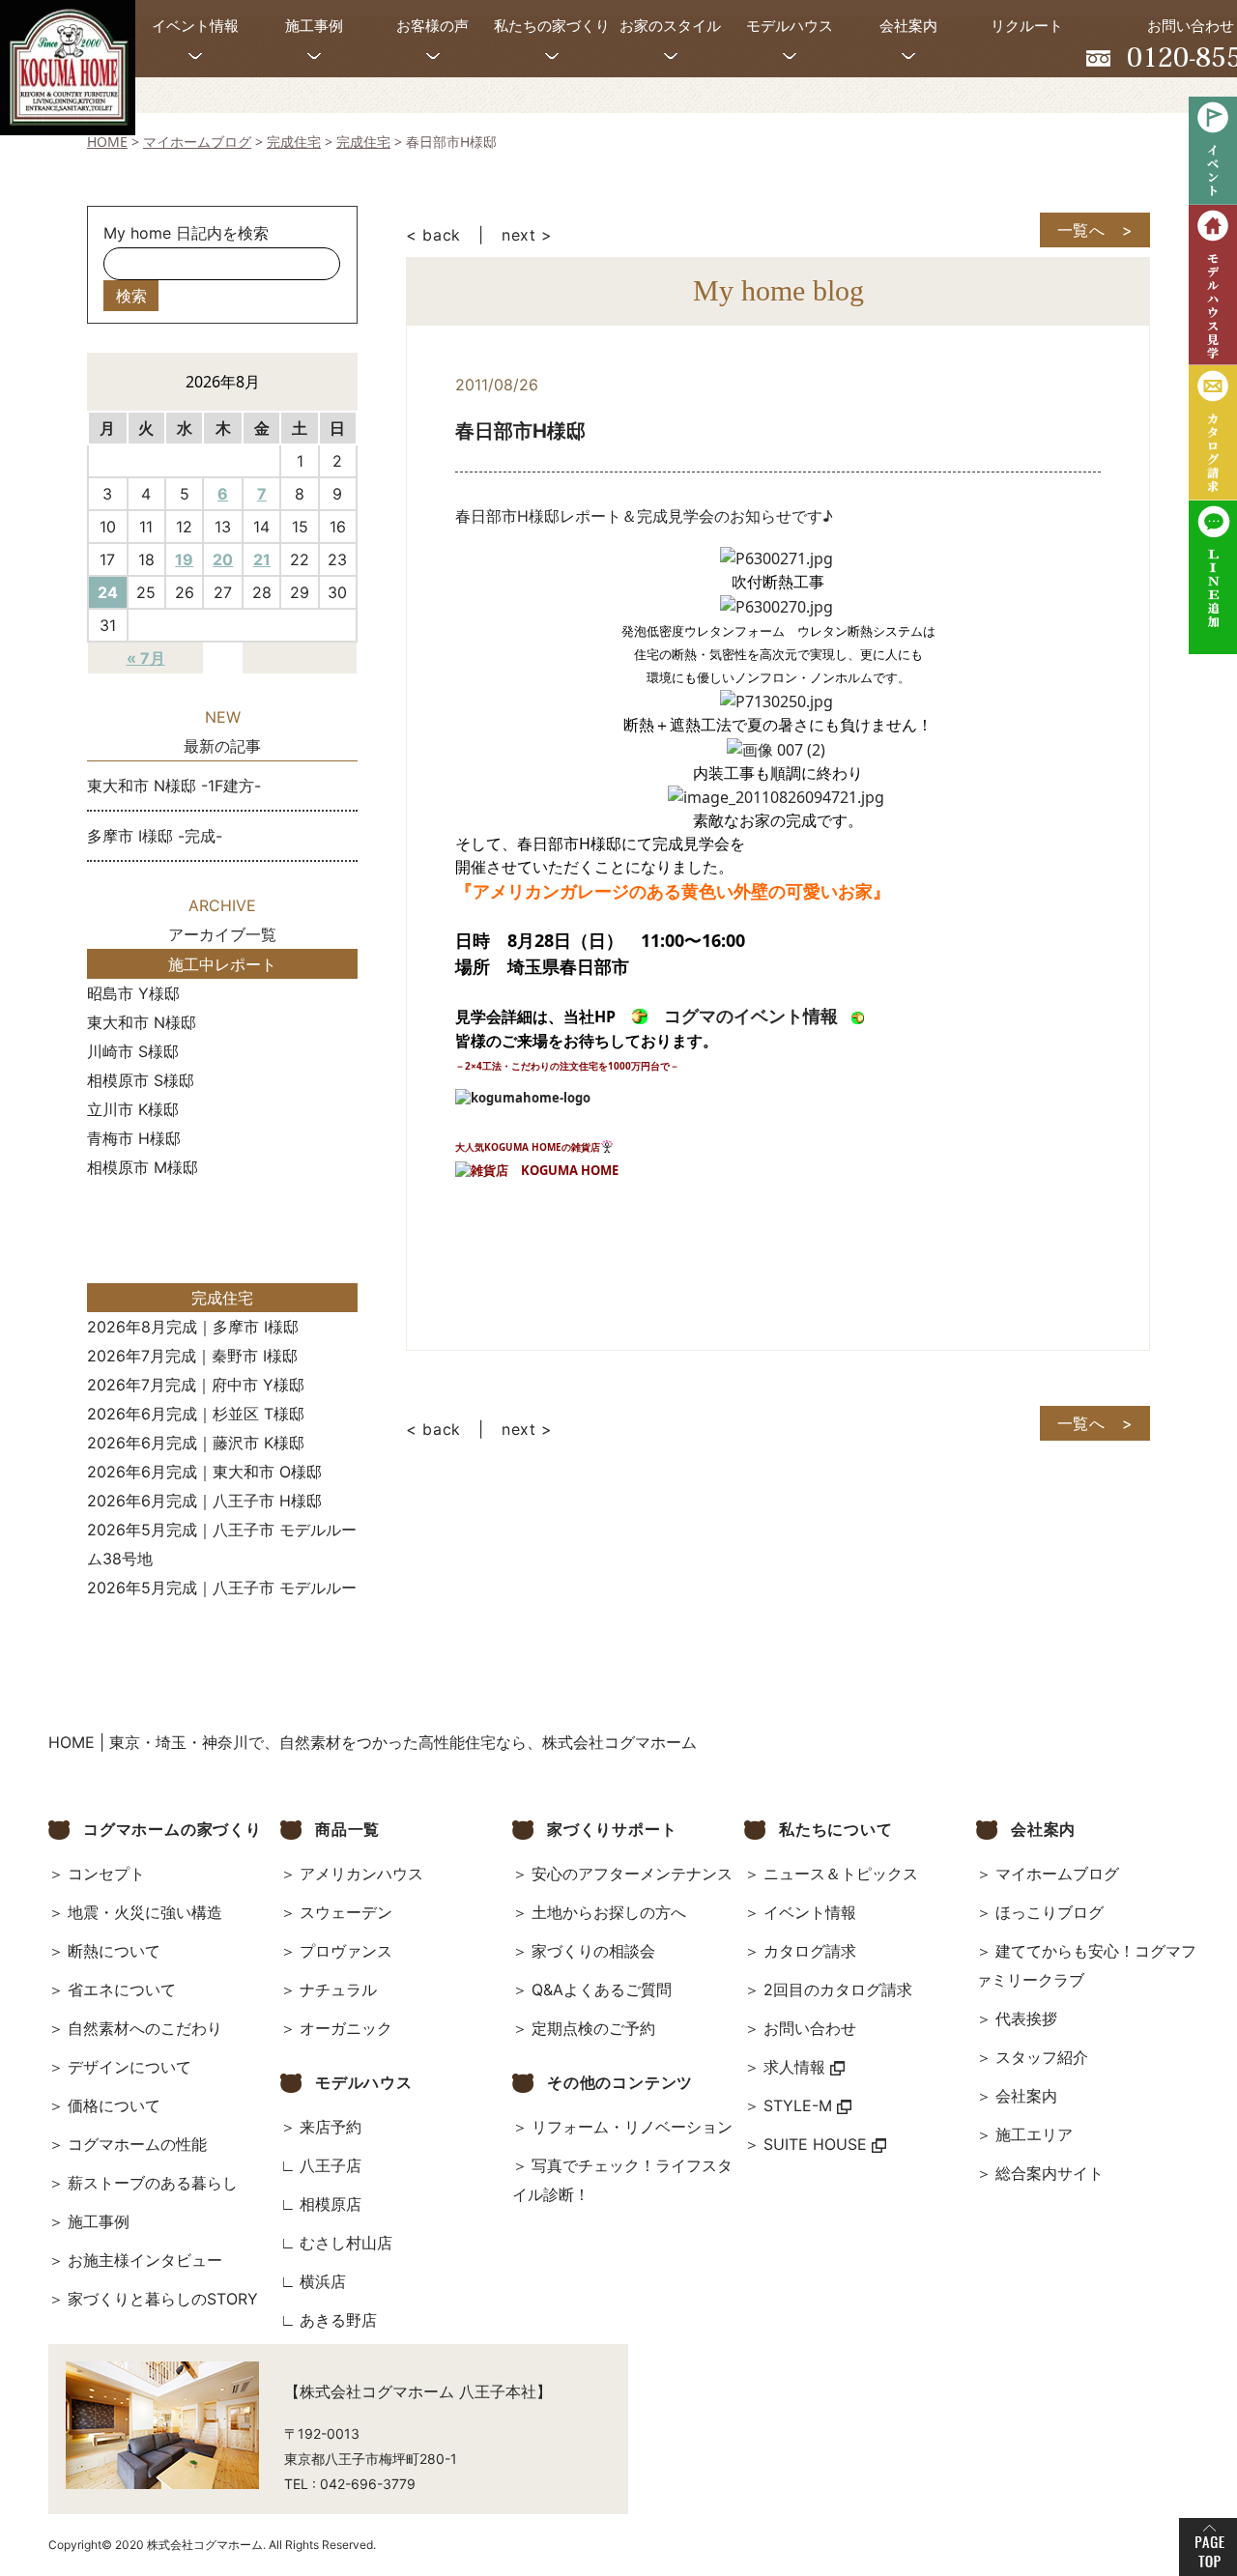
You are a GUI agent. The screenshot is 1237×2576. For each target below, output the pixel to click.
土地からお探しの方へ (609, 1912)
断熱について (114, 1951)
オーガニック (346, 2028)
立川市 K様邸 (133, 1109)
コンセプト (106, 1874)
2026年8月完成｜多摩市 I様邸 (193, 1327)
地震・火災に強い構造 (145, 1912)
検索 (131, 296)
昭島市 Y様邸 (133, 993)
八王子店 (331, 2165)
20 (223, 559)
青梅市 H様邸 (134, 1138)
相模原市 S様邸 (141, 1080)
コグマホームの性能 (137, 2144)
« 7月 (146, 658)
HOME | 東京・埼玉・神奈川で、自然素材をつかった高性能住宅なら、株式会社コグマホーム (373, 1742)
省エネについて (122, 1989)
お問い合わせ (810, 2028)
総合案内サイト (1050, 2173)
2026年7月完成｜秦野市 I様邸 (192, 1356)
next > (527, 235)
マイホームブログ (1057, 1874)
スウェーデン (346, 1912)
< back (433, 235)
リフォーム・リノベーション (632, 2127)
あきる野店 (338, 2320)
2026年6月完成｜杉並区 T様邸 (196, 1414)
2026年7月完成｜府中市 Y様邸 (196, 1385)
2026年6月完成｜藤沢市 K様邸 (196, 1443)
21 (262, 559)
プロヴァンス (346, 1951)
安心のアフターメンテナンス (632, 1874)
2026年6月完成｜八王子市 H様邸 (204, 1501)
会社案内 (1026, 2096)
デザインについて (129, 2067)
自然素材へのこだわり (145, 2028)
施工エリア (1034, 2134)
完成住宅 (222, 1298)
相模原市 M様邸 (143, 1167)
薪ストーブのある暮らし (153, 2183)
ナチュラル (338, 1989)
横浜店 (323, 2281)
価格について (114, 2105)
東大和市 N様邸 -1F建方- (174, 786)
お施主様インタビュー (145, 2260)
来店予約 (331, 2127)
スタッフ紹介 (1042, 2057)
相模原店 (331, 2204)
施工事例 (99, 2221)
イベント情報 (810, 1912)
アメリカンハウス (361, 1874)
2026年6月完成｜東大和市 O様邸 (204, 1472)
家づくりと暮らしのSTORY (163, 2299)
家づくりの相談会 (593, 1951)
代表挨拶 (1026, 2018)
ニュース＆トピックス (841, 1874)
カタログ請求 (810, 1951)
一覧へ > (1095, 230)
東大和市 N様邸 (142, 1022)
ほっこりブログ (1050, 1912)
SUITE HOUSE (818, 2144)
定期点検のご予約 (593, 2028)
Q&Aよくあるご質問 (602, 1989)
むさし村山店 (346, 2243)
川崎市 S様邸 (133, 1051)
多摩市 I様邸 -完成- (155, 836)
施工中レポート (222, 964)
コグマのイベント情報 (751, 1016)
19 (184, 559)
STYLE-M (800, 2105)
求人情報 (797, 2067)
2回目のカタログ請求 (838, 1989)
